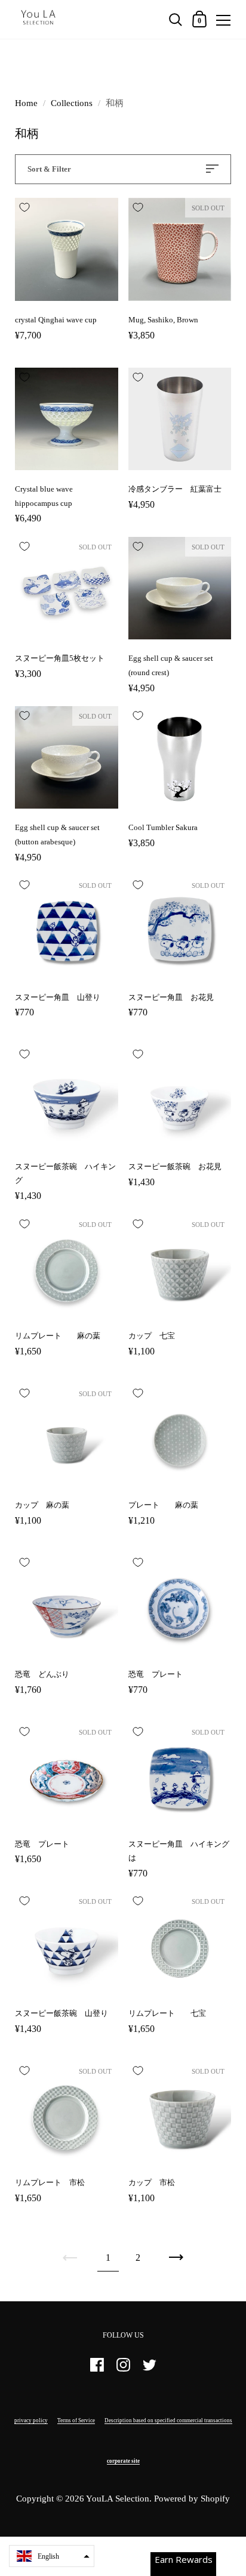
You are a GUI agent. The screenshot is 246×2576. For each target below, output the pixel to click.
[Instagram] (123, 2370)
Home (26, 103)
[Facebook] (97, 2370)
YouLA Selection (118, 2499)
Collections (72, 103)
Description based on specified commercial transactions (168, 2420)
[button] (52, 2556)
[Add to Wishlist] (24, 207)
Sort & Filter (49, 169)
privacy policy (31, 2420)
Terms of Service (76, 2420)
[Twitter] (149, 2370)
